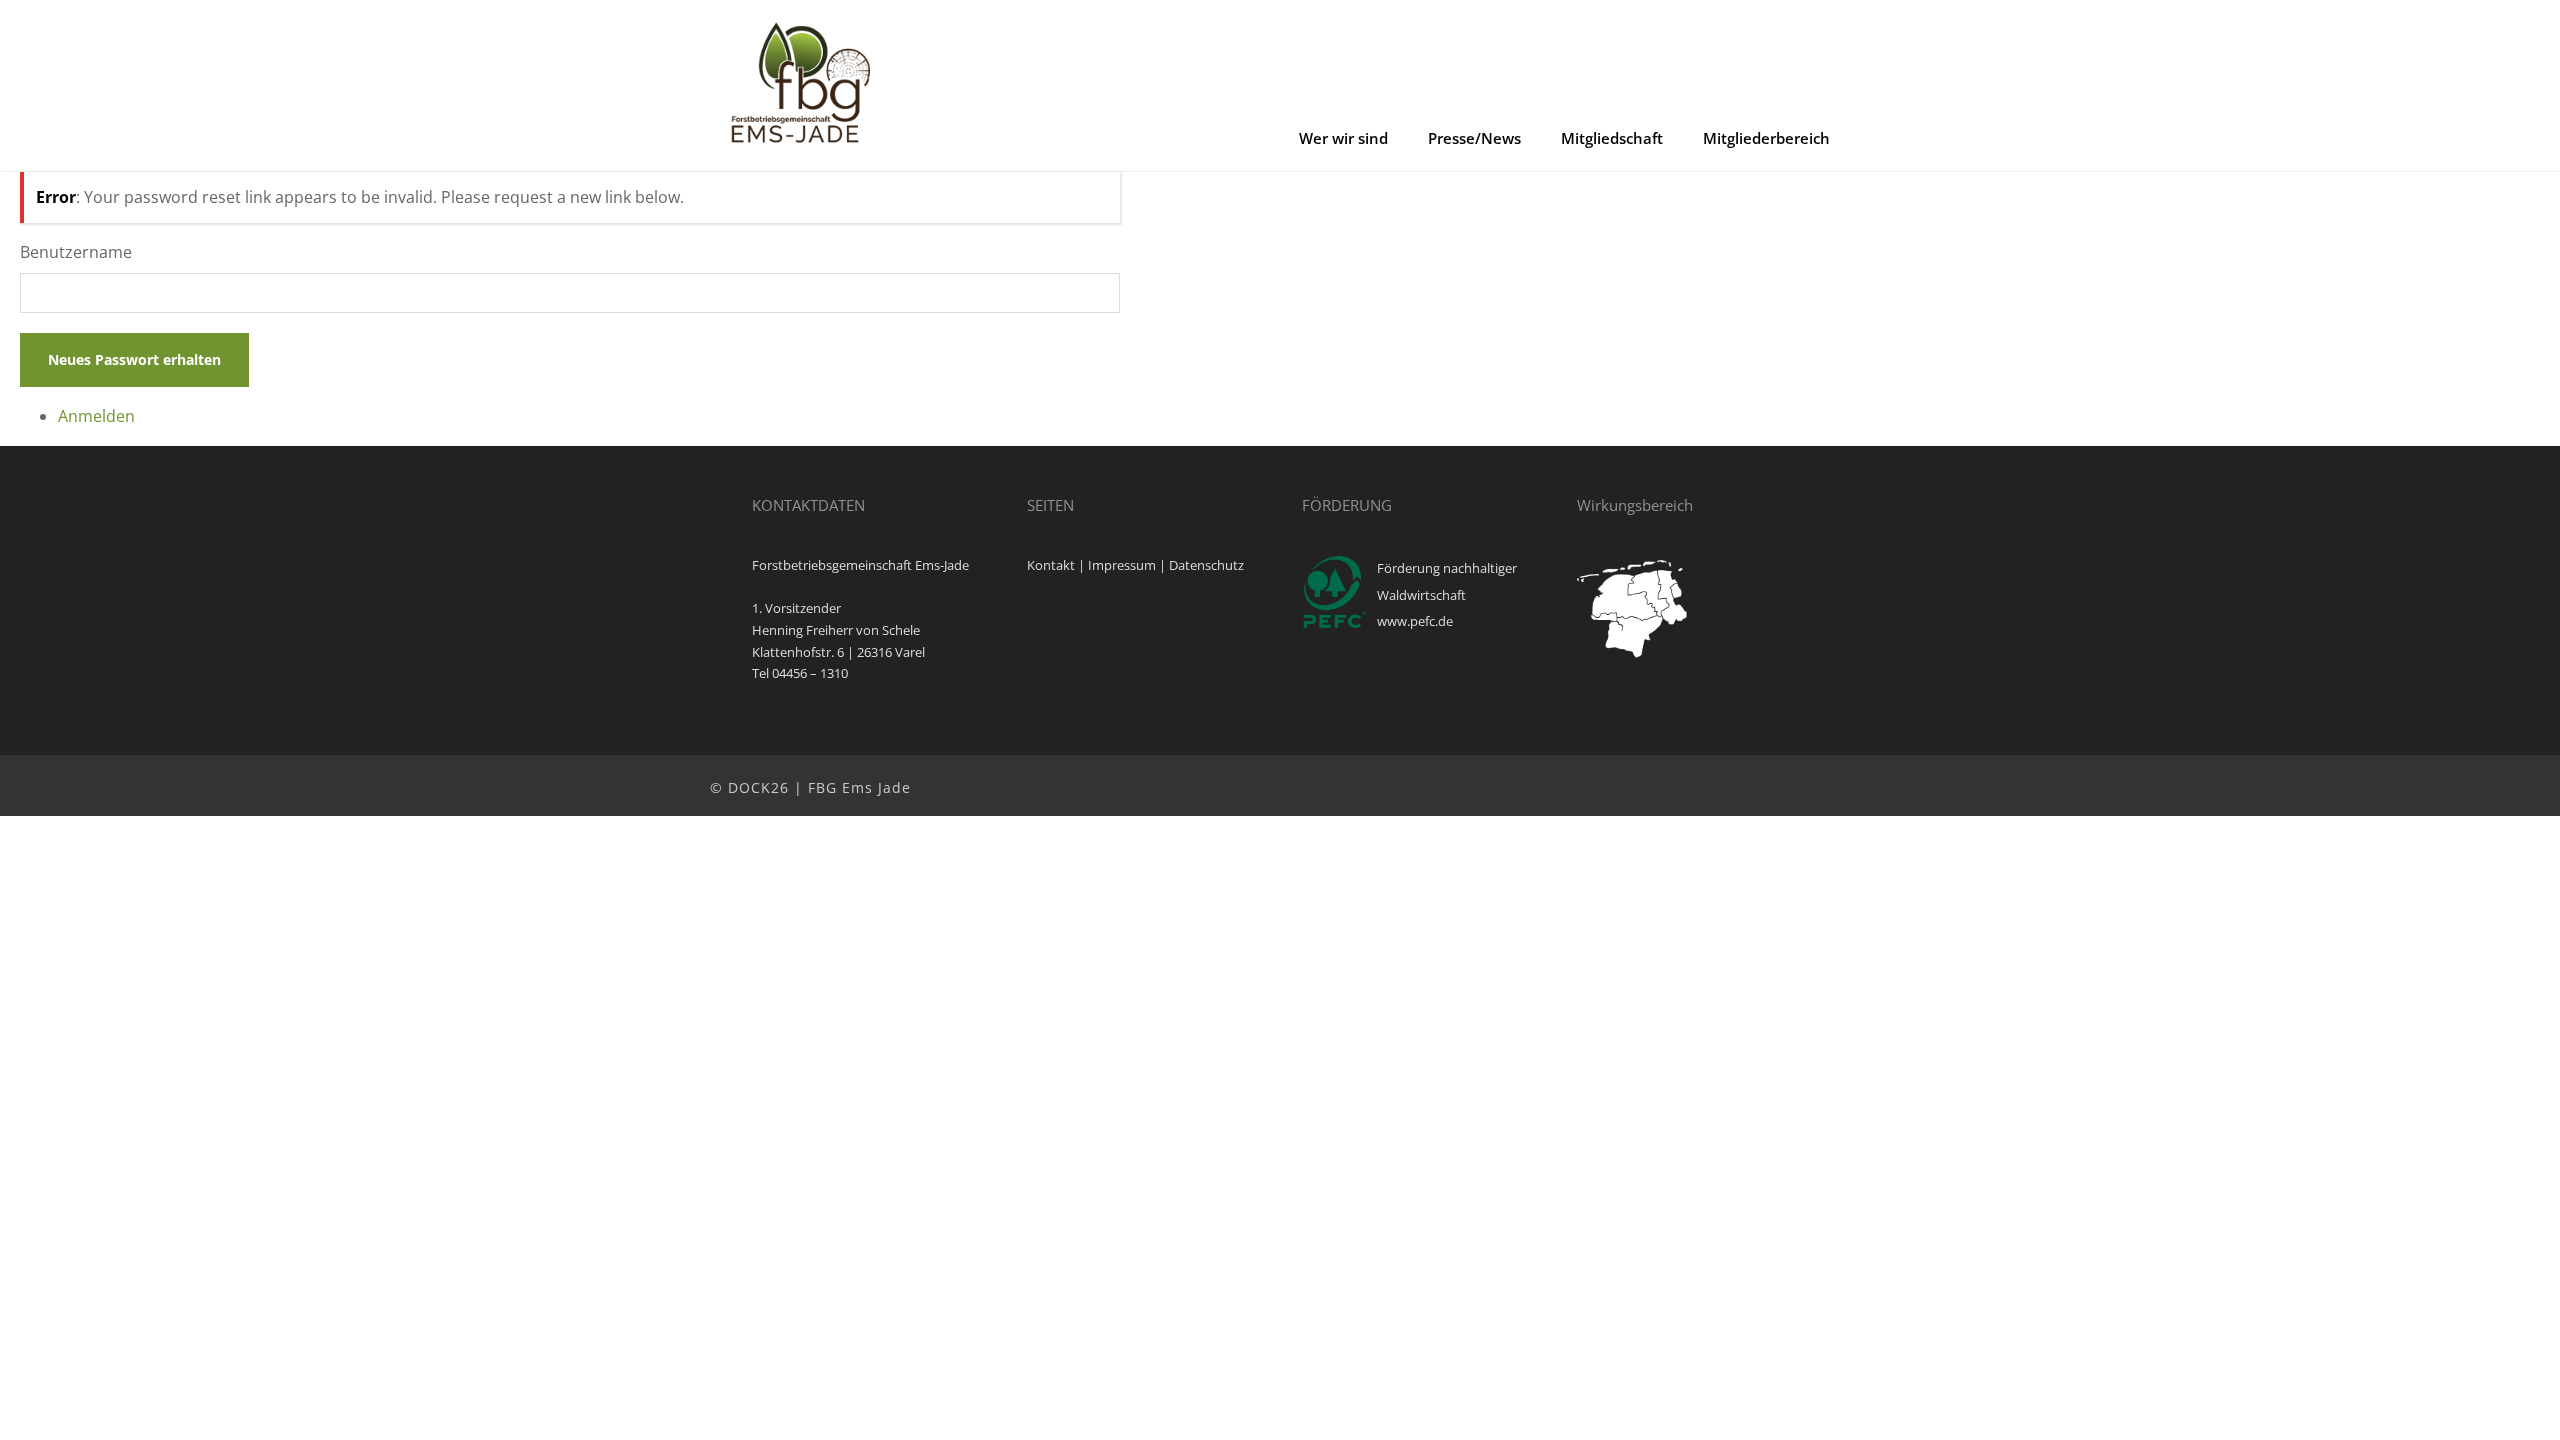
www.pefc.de (1415, 621)
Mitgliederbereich (1766, 138)
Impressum (1122, 565)
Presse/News (1474, 138)
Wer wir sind (1343, 138)
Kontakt (1051, 565)
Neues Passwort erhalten (134, 359)
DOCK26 (758, 787)
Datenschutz (1206, 565)
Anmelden (96, 416)
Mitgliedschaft (1612, 138)
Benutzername (76, 252)
